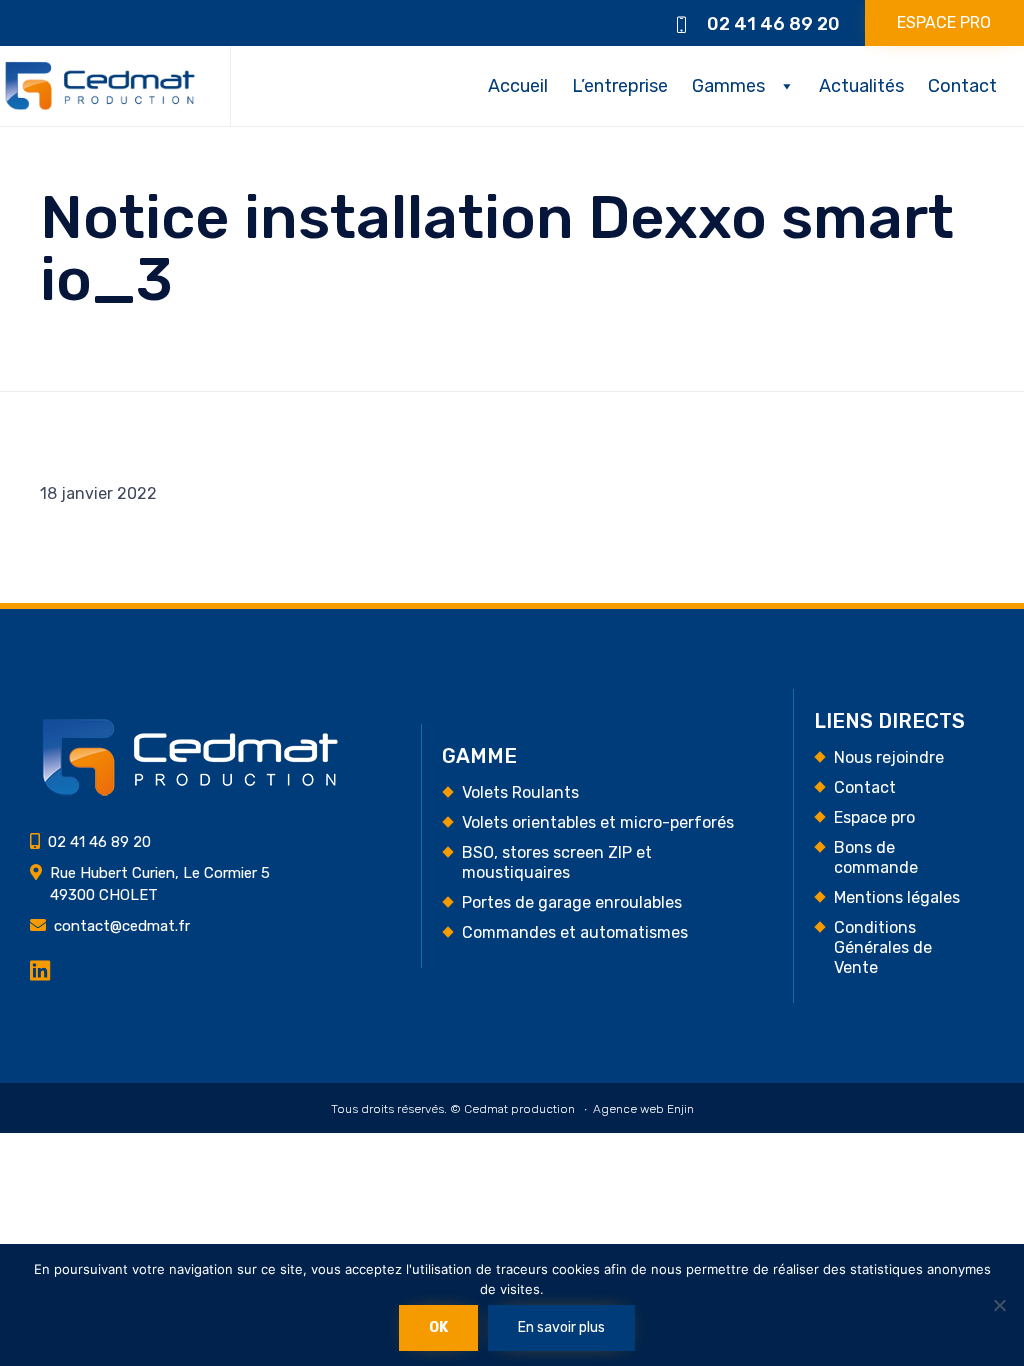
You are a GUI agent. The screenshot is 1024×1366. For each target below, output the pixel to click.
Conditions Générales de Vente (883, 947)
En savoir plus (561, 1327)
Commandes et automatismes (575, 932)
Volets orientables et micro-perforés (598, 822)
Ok (438, 1327)
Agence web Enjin (643, 1109)
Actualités (861, 86)
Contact (962, 86)
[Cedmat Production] (100, 86)
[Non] (999, 1305)
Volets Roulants (520, 792)
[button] (944, 23)
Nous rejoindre (889, 757)
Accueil (518, 86)
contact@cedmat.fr (122, 926)
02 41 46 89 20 (773, 24)
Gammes (728, 86)
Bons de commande (876, 857)
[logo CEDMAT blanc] (190, 792)
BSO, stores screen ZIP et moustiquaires (557, 862)
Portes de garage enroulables (572, 902)
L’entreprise (620, 86)
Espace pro (874, 817)
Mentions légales (897, 897)
